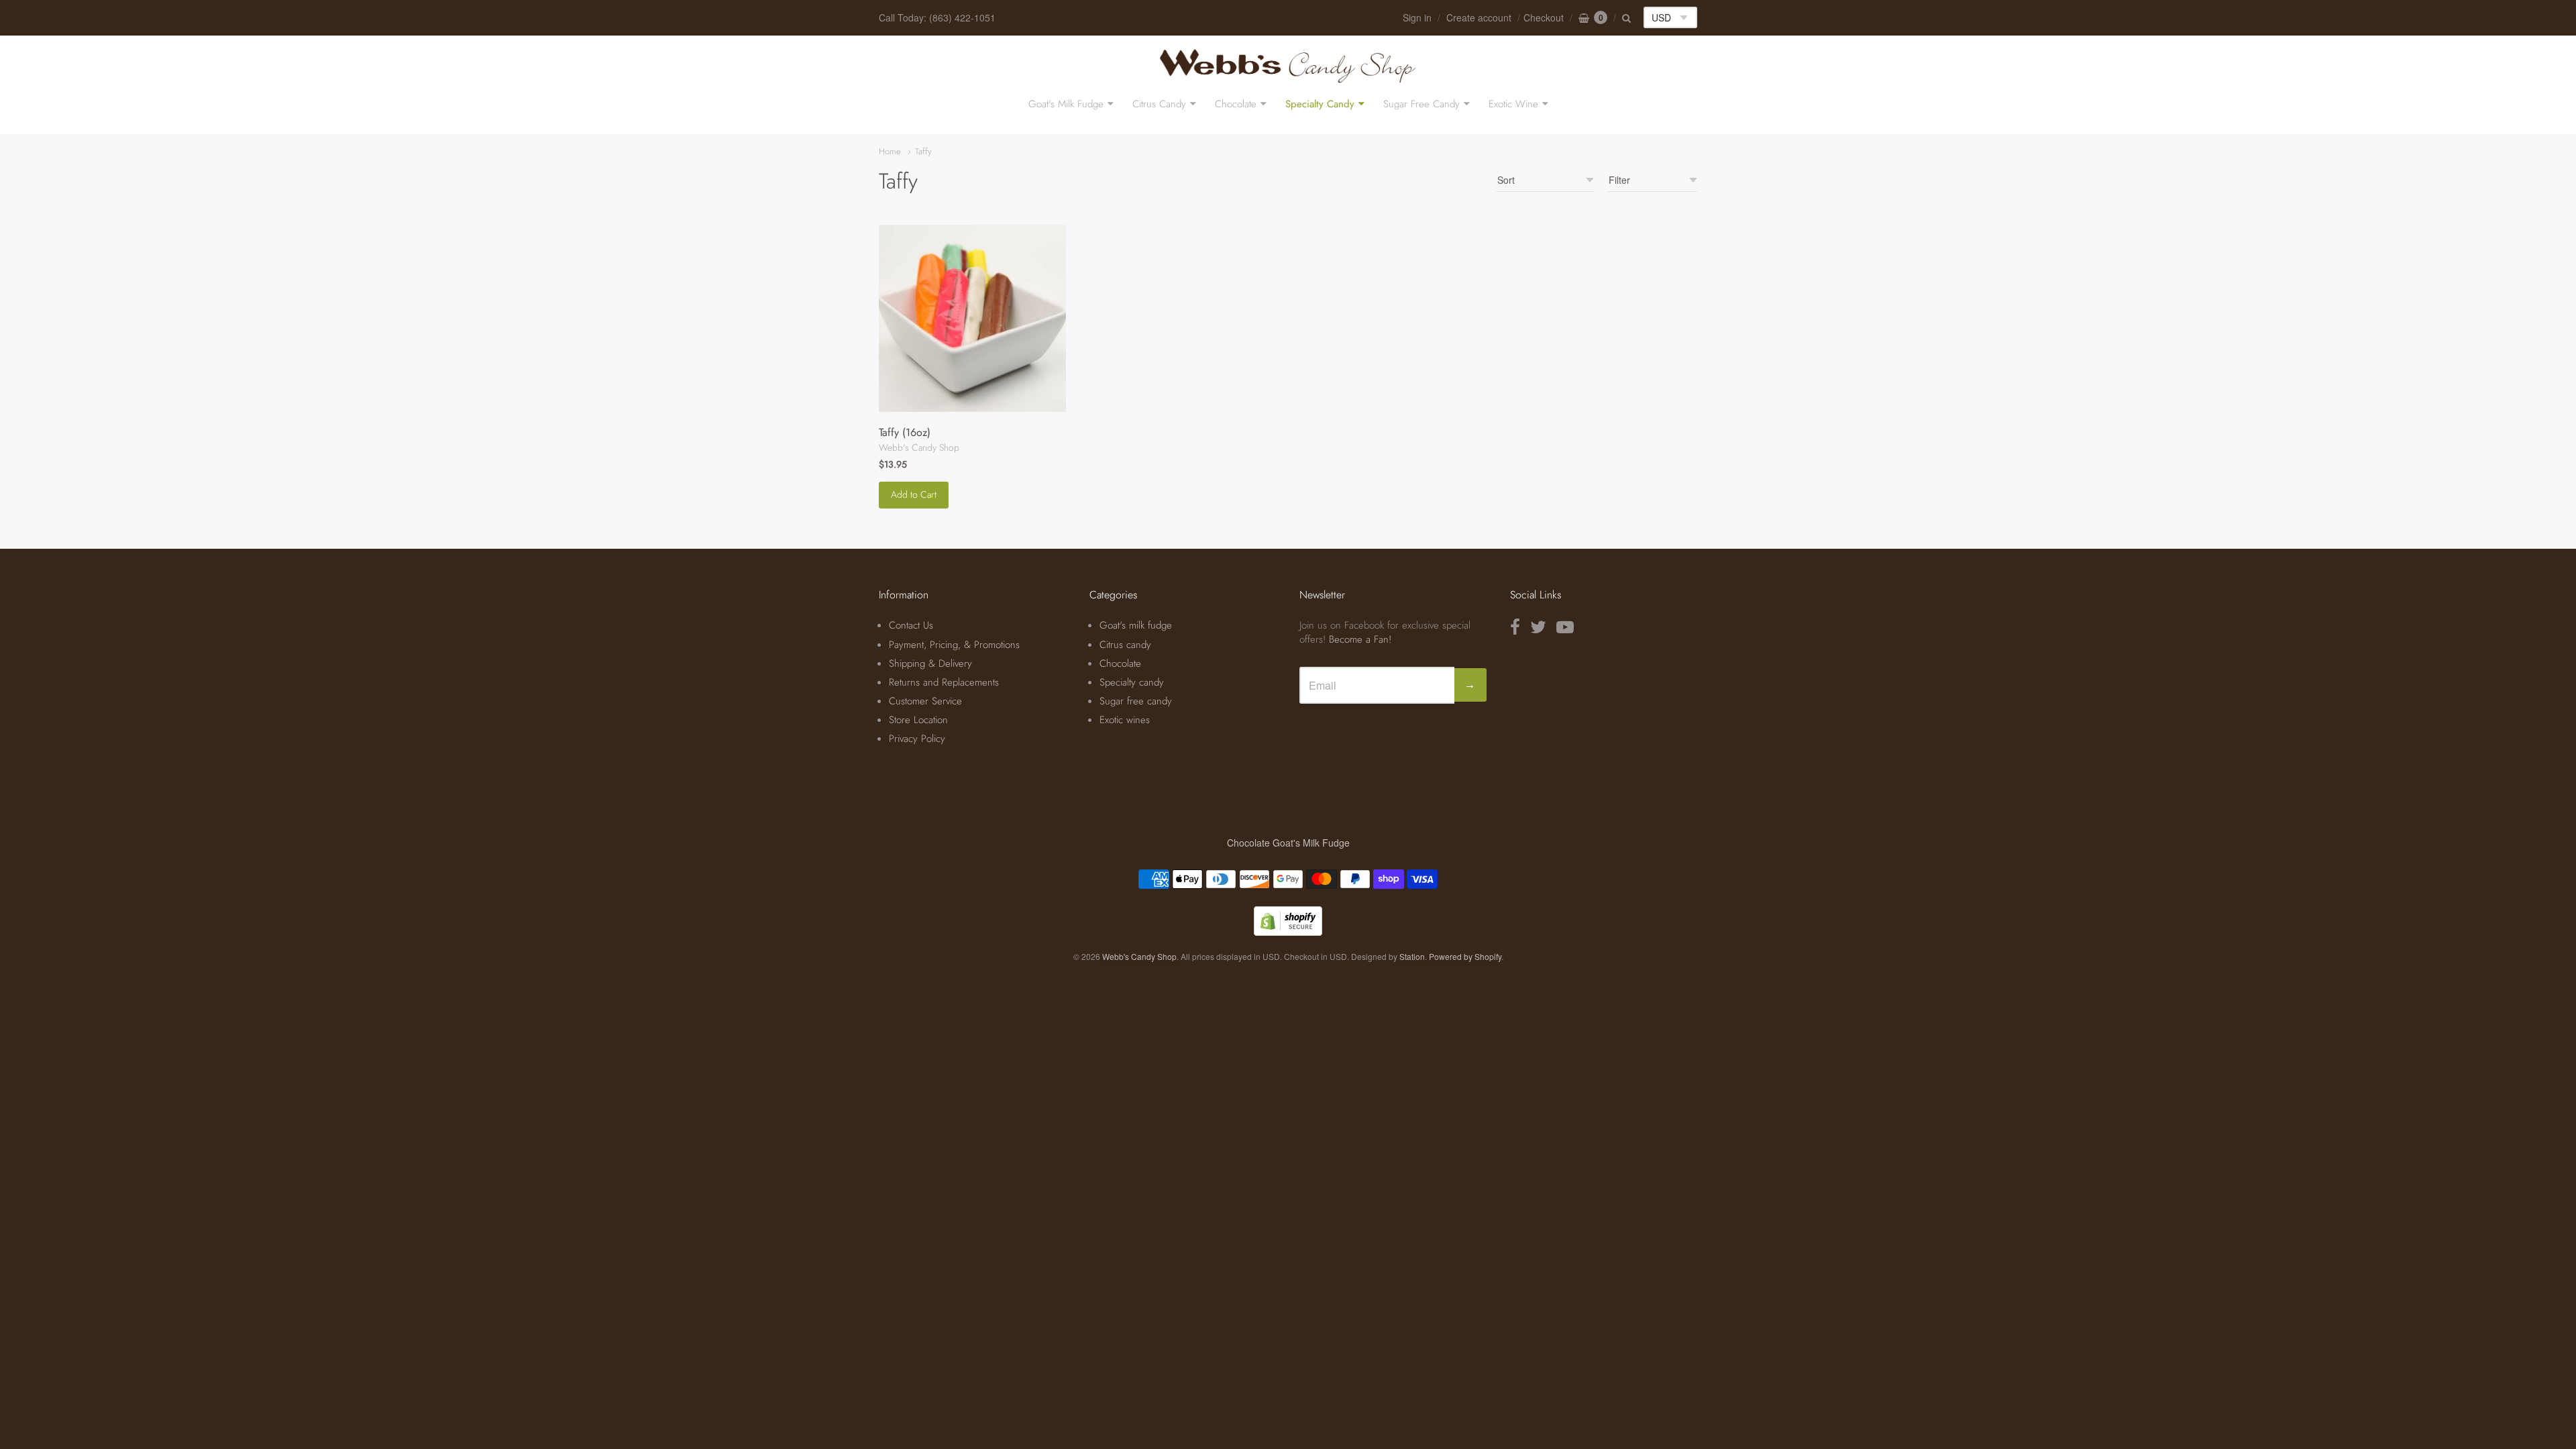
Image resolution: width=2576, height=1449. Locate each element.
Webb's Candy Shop (919, 447)
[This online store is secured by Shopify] (1288, 931)
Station (1412, 956)
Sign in (1417, 17)
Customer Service (925, 701)
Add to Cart (914, 494)
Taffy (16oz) (905, 432)
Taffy (923, 151)
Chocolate (1236, 104)
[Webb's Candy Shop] (1288, 65)
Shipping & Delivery (930, 663)
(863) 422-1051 (962, 17)
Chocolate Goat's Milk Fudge (1288, 843)
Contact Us (911, 625)
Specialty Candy (1320, 104)
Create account (1479, 17)
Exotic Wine (1513, 104)
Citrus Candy (1159, 104)
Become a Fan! (1360, 639)
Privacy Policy (917, 739)
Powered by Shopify (1465, 956)
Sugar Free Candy (1421, 104)
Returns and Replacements (944, 682)
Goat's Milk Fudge (1066, 104)
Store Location (918, 720)
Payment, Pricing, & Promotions (954, 645)
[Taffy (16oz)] (972, 318)
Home (890, 151)
